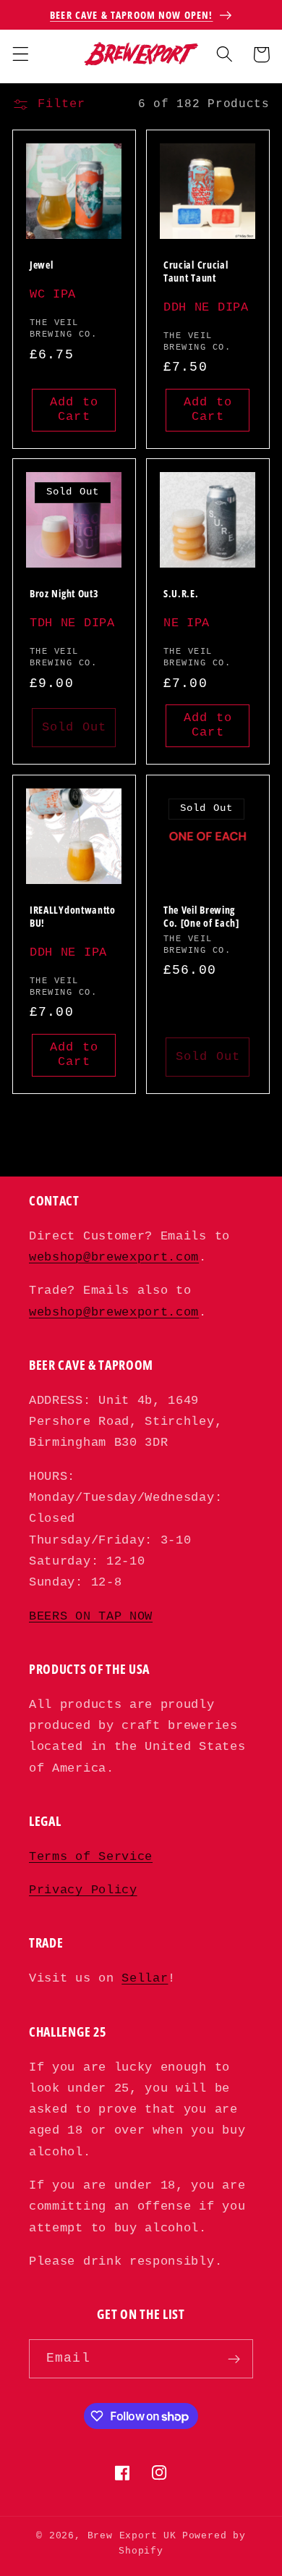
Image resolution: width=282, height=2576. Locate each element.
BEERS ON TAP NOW (91, 1616)
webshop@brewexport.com (114, 1257)
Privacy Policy (83, 1890)
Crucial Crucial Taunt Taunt (196, 272)
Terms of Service (91, 1857)
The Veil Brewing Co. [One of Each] (201, 917)
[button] (21, 55)
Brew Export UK (132, 2536)
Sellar (145, 1978)
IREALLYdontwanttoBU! (73, 917)
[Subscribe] (234, 2359)
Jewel (41, 265)
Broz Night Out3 (64, 594)
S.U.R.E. (181, 594)
